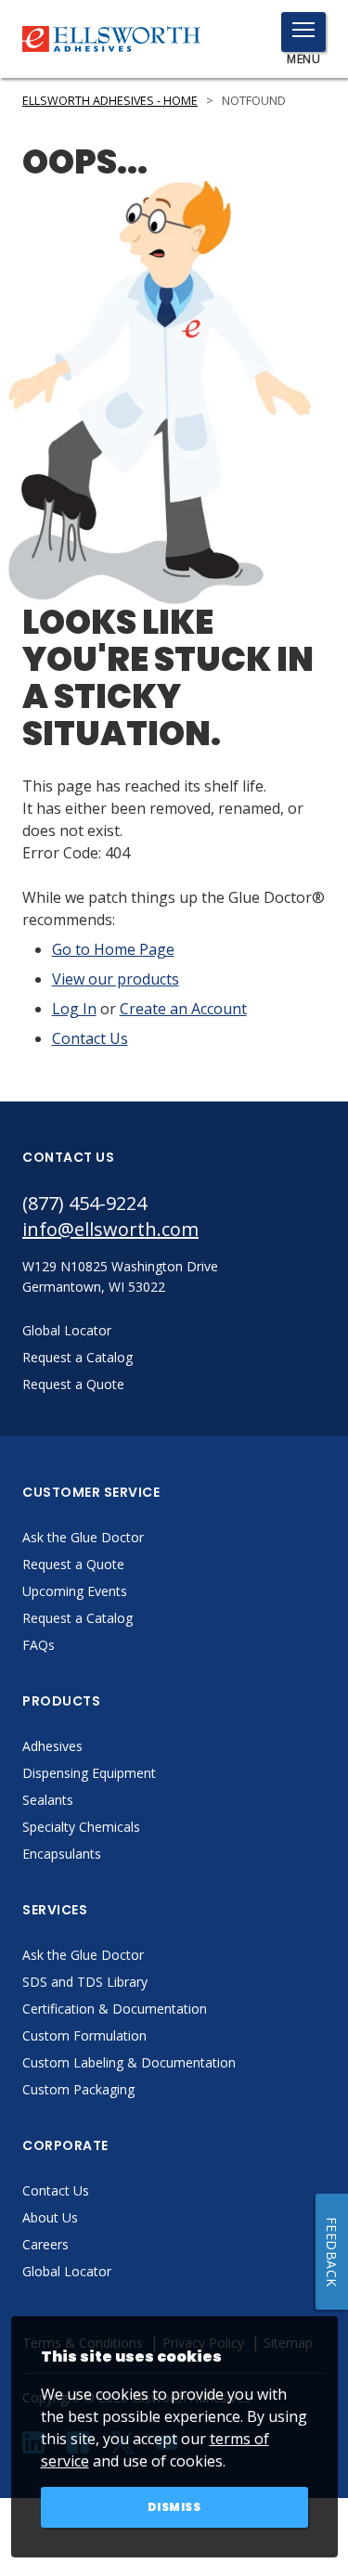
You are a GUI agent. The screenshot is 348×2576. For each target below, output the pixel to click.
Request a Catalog (77, 1618)
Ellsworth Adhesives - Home (110, 101)
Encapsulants (62, 1854)
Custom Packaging (78, 2089)
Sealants (48, 1800)
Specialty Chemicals (81, 1827)
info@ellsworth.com (110, 1229)
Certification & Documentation (115, 2009)
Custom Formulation (84, 2035)
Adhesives (52, 1746)
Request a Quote (73, 1564)
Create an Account (183, 1009)
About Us (50, 2217)
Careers (45, 2244)
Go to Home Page (113, 949)
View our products (116, 979)
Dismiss (174, 2507)
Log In (74, 1009)
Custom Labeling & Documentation (129, 2062)
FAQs (39, 1645)
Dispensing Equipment (89, 1773)
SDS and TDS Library (85, 1982)
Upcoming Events (75, 1591)
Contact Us (90, 1038)
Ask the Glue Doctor (83, 1537)
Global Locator (67, 2271)
